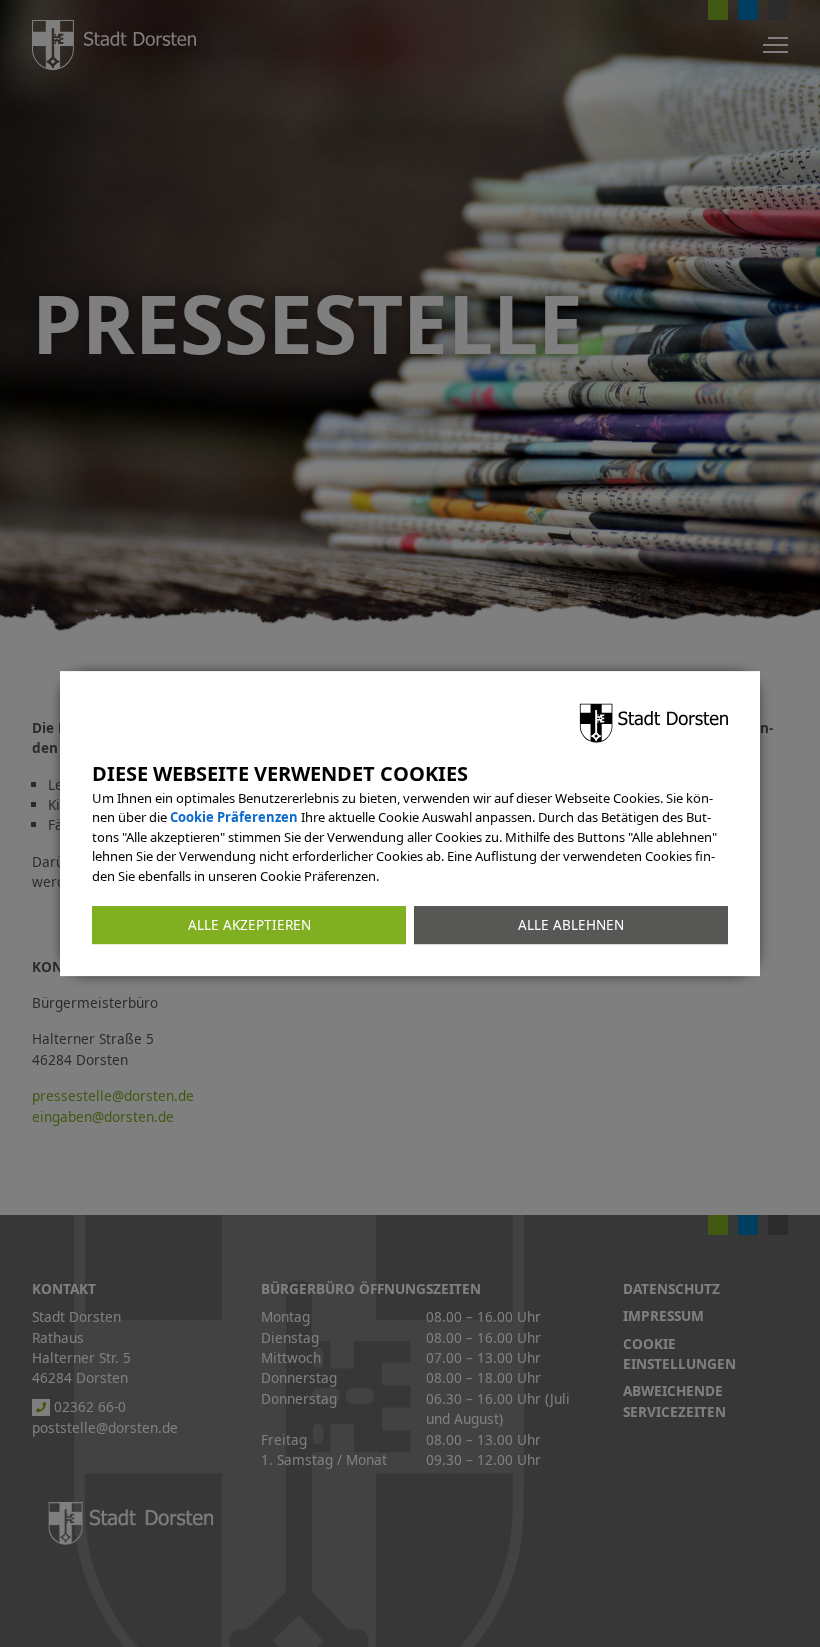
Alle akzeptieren (249, 925)
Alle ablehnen (571, 925)
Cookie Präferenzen (234, 817)
